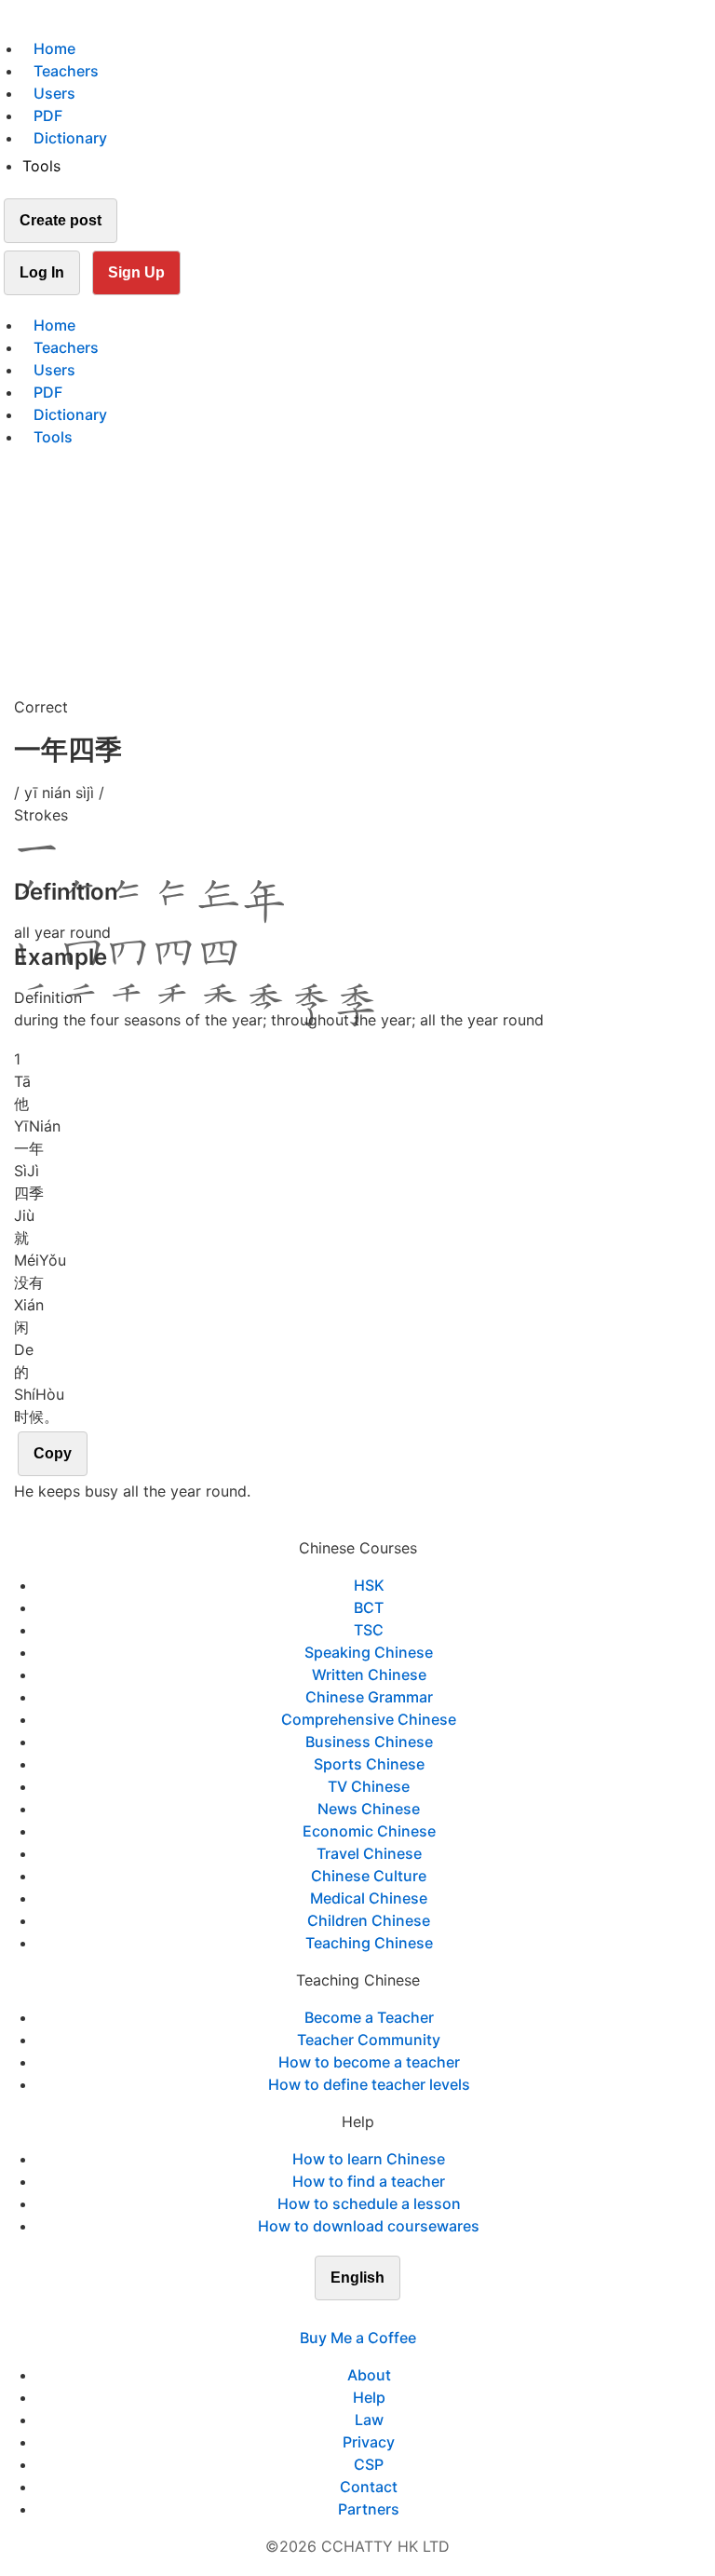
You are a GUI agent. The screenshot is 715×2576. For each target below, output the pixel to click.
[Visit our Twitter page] (346, 2315)
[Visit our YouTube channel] (391, 2315)
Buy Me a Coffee (358, 2338)
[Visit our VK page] (369, 2315)
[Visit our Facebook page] (324, 2315)
